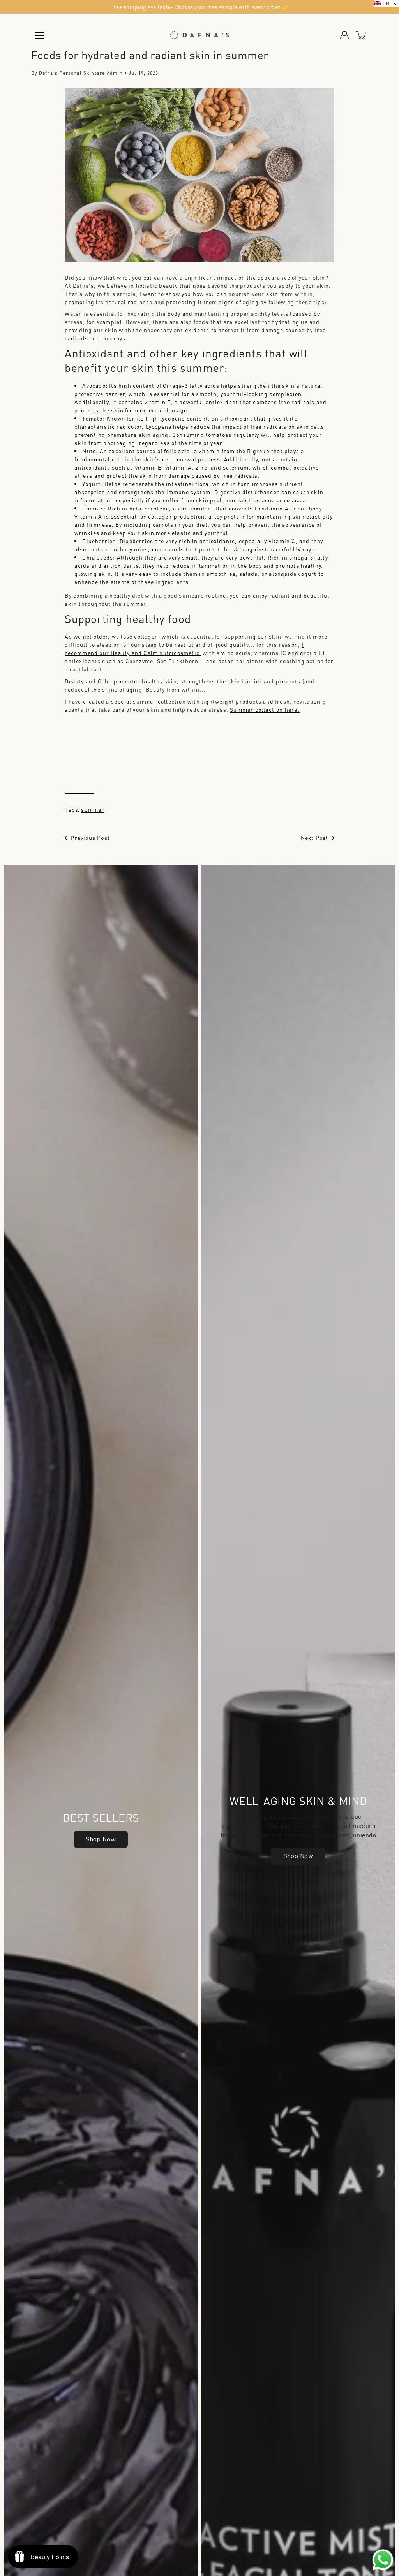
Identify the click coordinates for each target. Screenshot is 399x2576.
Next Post (315, 838)
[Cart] (362, 35)
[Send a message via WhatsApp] (383, 2560)
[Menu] (40, 35)
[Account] (344, 35)
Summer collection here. (265, 709)
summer (93, 809)
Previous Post (90, 838)
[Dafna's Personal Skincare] (199, 35)
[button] (386, 3)
